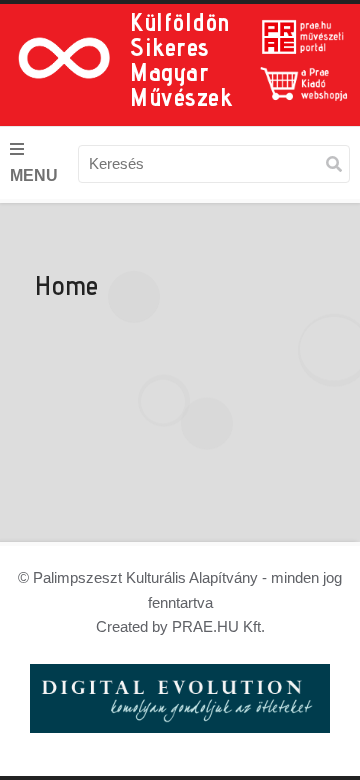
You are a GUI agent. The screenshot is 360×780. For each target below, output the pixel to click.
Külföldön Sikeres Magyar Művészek (181, 59)
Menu (34, 175)
